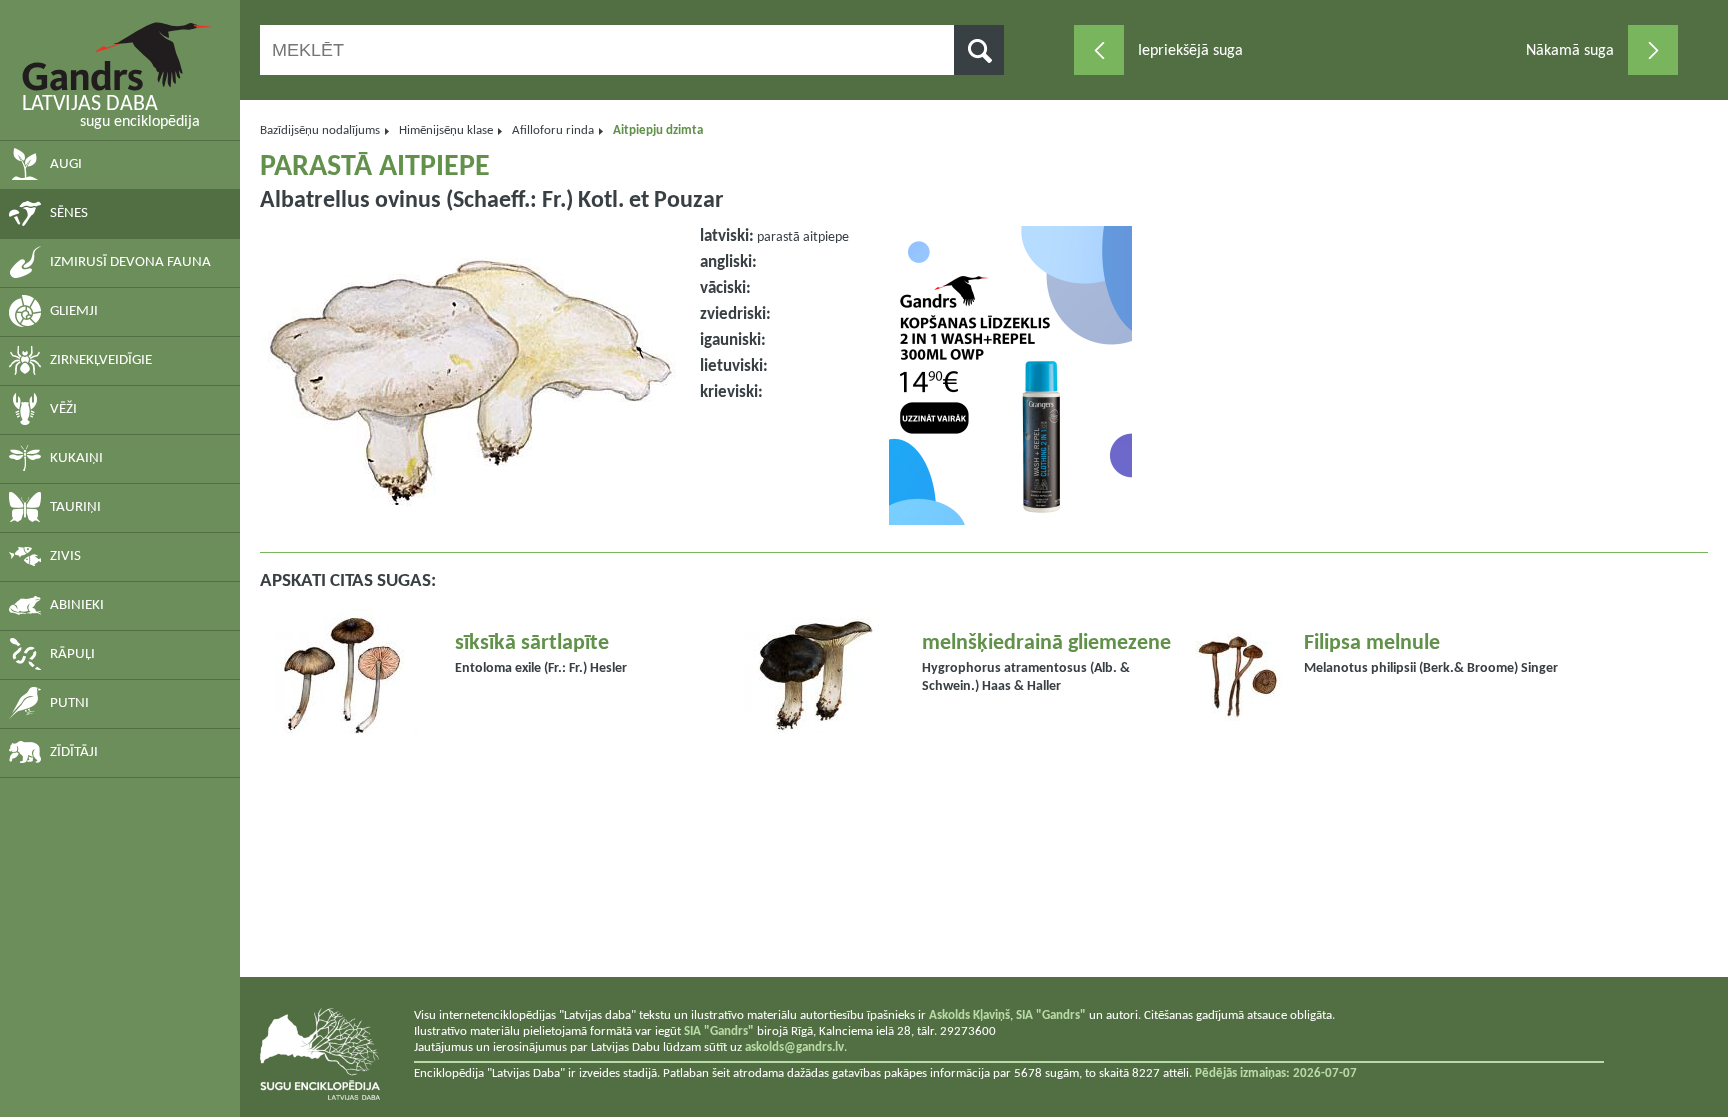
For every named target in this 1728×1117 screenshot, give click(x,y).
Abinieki (77, 605)
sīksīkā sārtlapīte (532, 643)
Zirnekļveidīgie (101, 360)
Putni (69, 703)
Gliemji (74, 311)
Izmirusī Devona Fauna (130, 262)
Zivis (65, 556)
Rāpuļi (72, 654)
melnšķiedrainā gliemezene (1046, 643)
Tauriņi (75, 507)
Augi (66, 164)
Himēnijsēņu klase (446, 130)
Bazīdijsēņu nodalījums (320, 130)
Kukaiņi (76, 458)
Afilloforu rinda (553, 130)
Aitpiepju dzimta (658, 130)
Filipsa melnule (1372, 643)
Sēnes (69, 213)
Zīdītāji (74, 752)
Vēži (63, 409)
